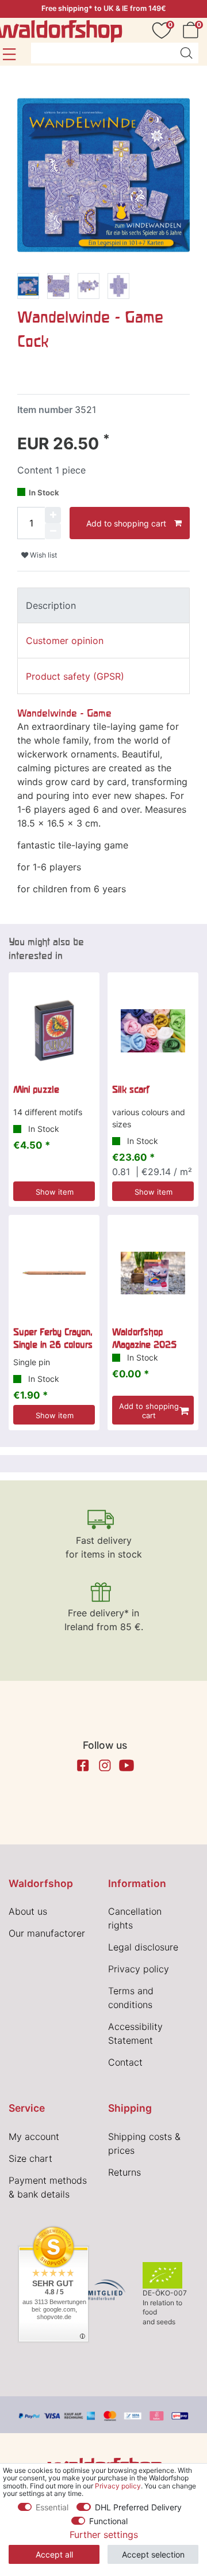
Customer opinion (65, 641)
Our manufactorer (47, 1933)
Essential (52, 2507)
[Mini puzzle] (54, 1031)
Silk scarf (131, 1089)
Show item (55, 1192)
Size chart (30, 2158)
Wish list (43, 555)
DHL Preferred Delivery (138, 2507)
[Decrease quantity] (53, 531)
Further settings (104, 2535)
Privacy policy (139, 1969)
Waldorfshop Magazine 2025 (144, 1338)
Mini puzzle (36, 1089)
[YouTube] (126, 1766)
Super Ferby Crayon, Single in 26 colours (53, 1338)
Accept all (54, 2554)
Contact (125, 2062)
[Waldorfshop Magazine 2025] (153, 1273)
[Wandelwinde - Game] (28, 288)
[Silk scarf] (153, 1031)
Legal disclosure (143, 1947)
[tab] (103, 605)
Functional (108, 2521)
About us (28, 1911)
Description (51, 605)
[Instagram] (105, 1766)
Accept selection (153, 2554)
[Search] (186, 53)
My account (34, 2136)
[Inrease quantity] (53, 515)
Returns (124, 2172)
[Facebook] (83, 1766)
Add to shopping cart (126, 523)
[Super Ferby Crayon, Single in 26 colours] (54, 1273)
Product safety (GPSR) (75, 676)
